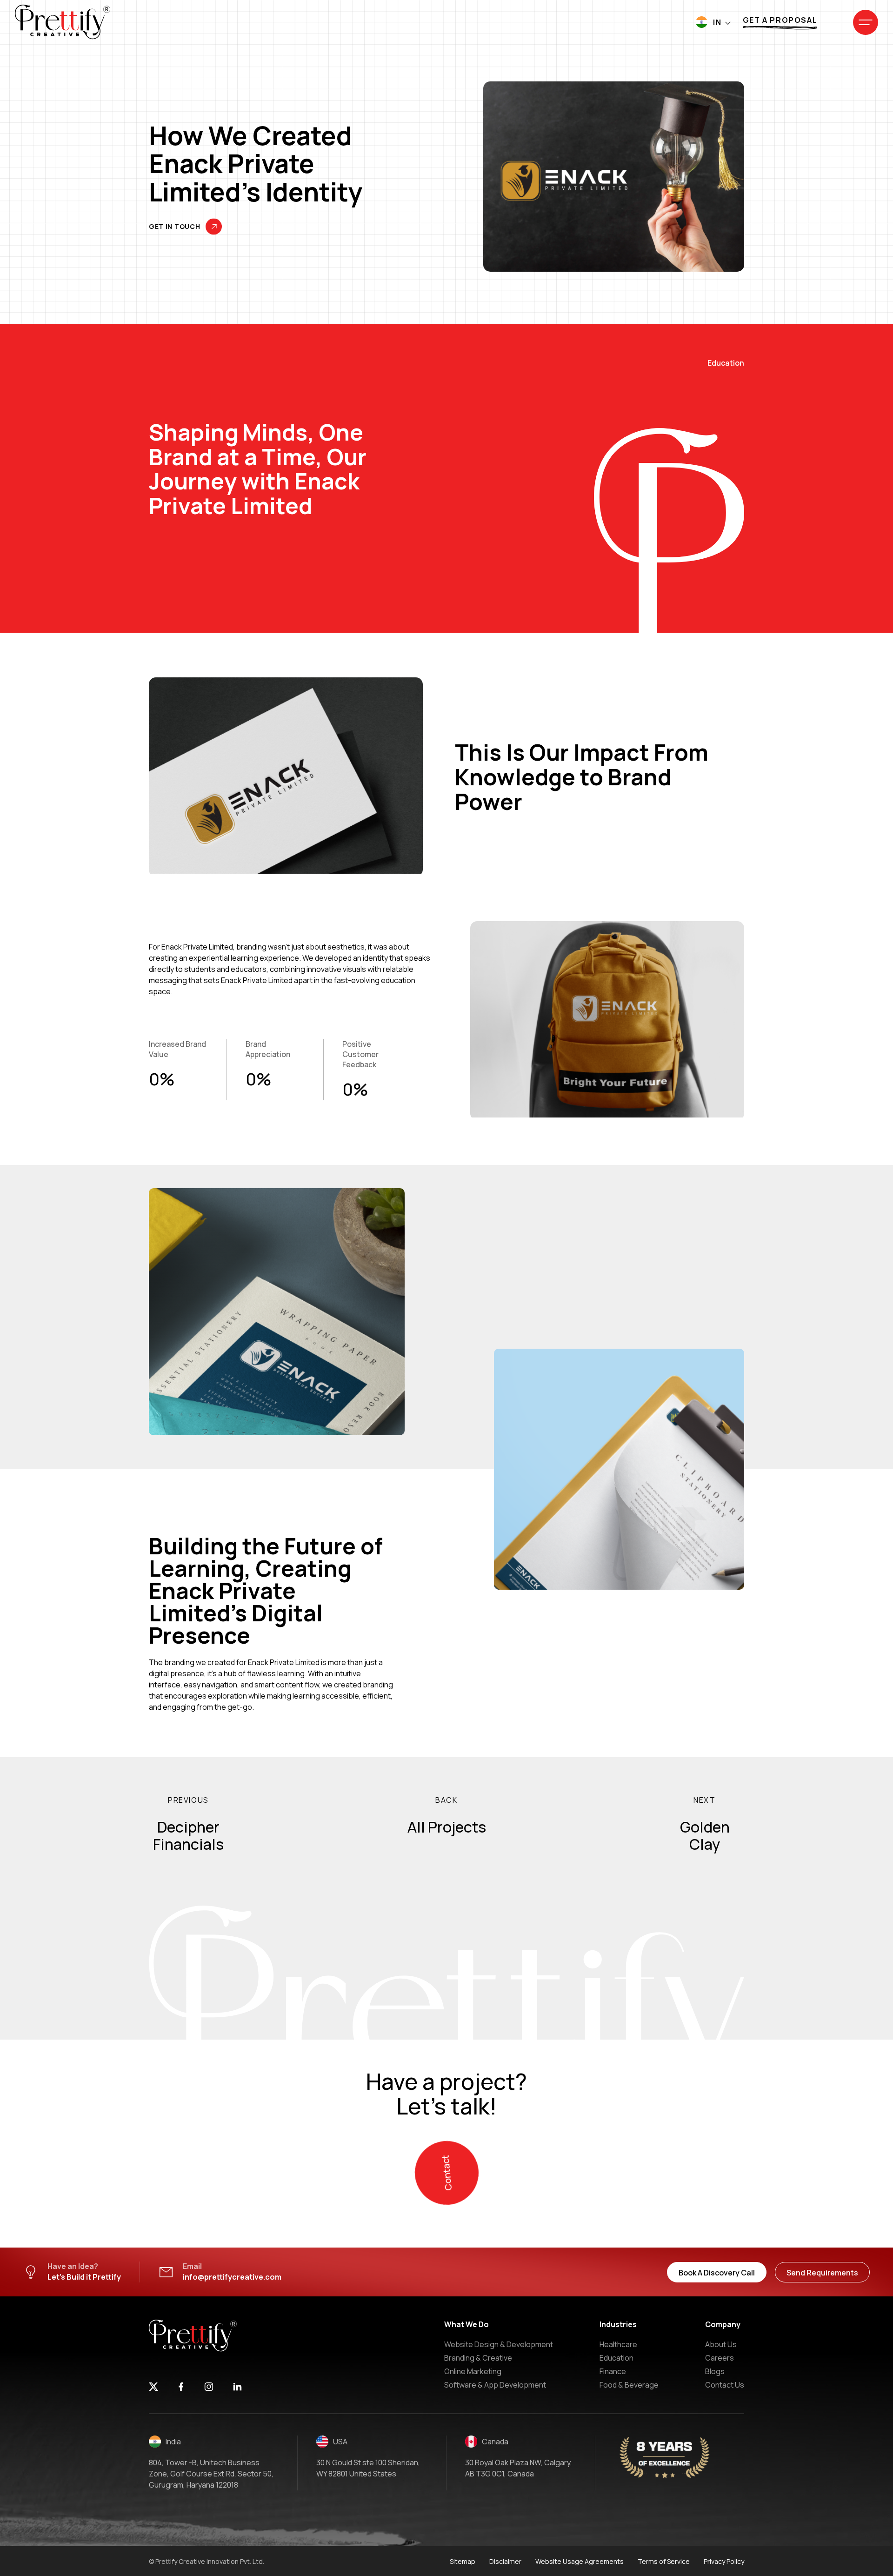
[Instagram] (209, 2388)
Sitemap (463, 2561)
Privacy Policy (724, 2561)
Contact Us (725, 2385)
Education (616, 2358)
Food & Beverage (629, 2385)
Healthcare (618, 2344)
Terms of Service (664, 2561)
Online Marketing (473, 2371)
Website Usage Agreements (580, 2561)
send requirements (822, 2273)
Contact (446, 2172)
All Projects (447, 1827)
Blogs (715, 2371)
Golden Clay (705, 1836)
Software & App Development (495, 2385)
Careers (720, 2358)
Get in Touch (174, 227)
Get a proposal (780, 20)
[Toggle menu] (866, 22)
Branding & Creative (478, 2358)
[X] (153, 2388)
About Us (721, 2344)
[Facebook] (181, 2388)
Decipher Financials (188, 1836)
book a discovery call (717, 2273)
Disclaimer (505, 2561)
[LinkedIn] (237, 2388)
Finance (613, 2371)
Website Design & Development (499, 2344)
